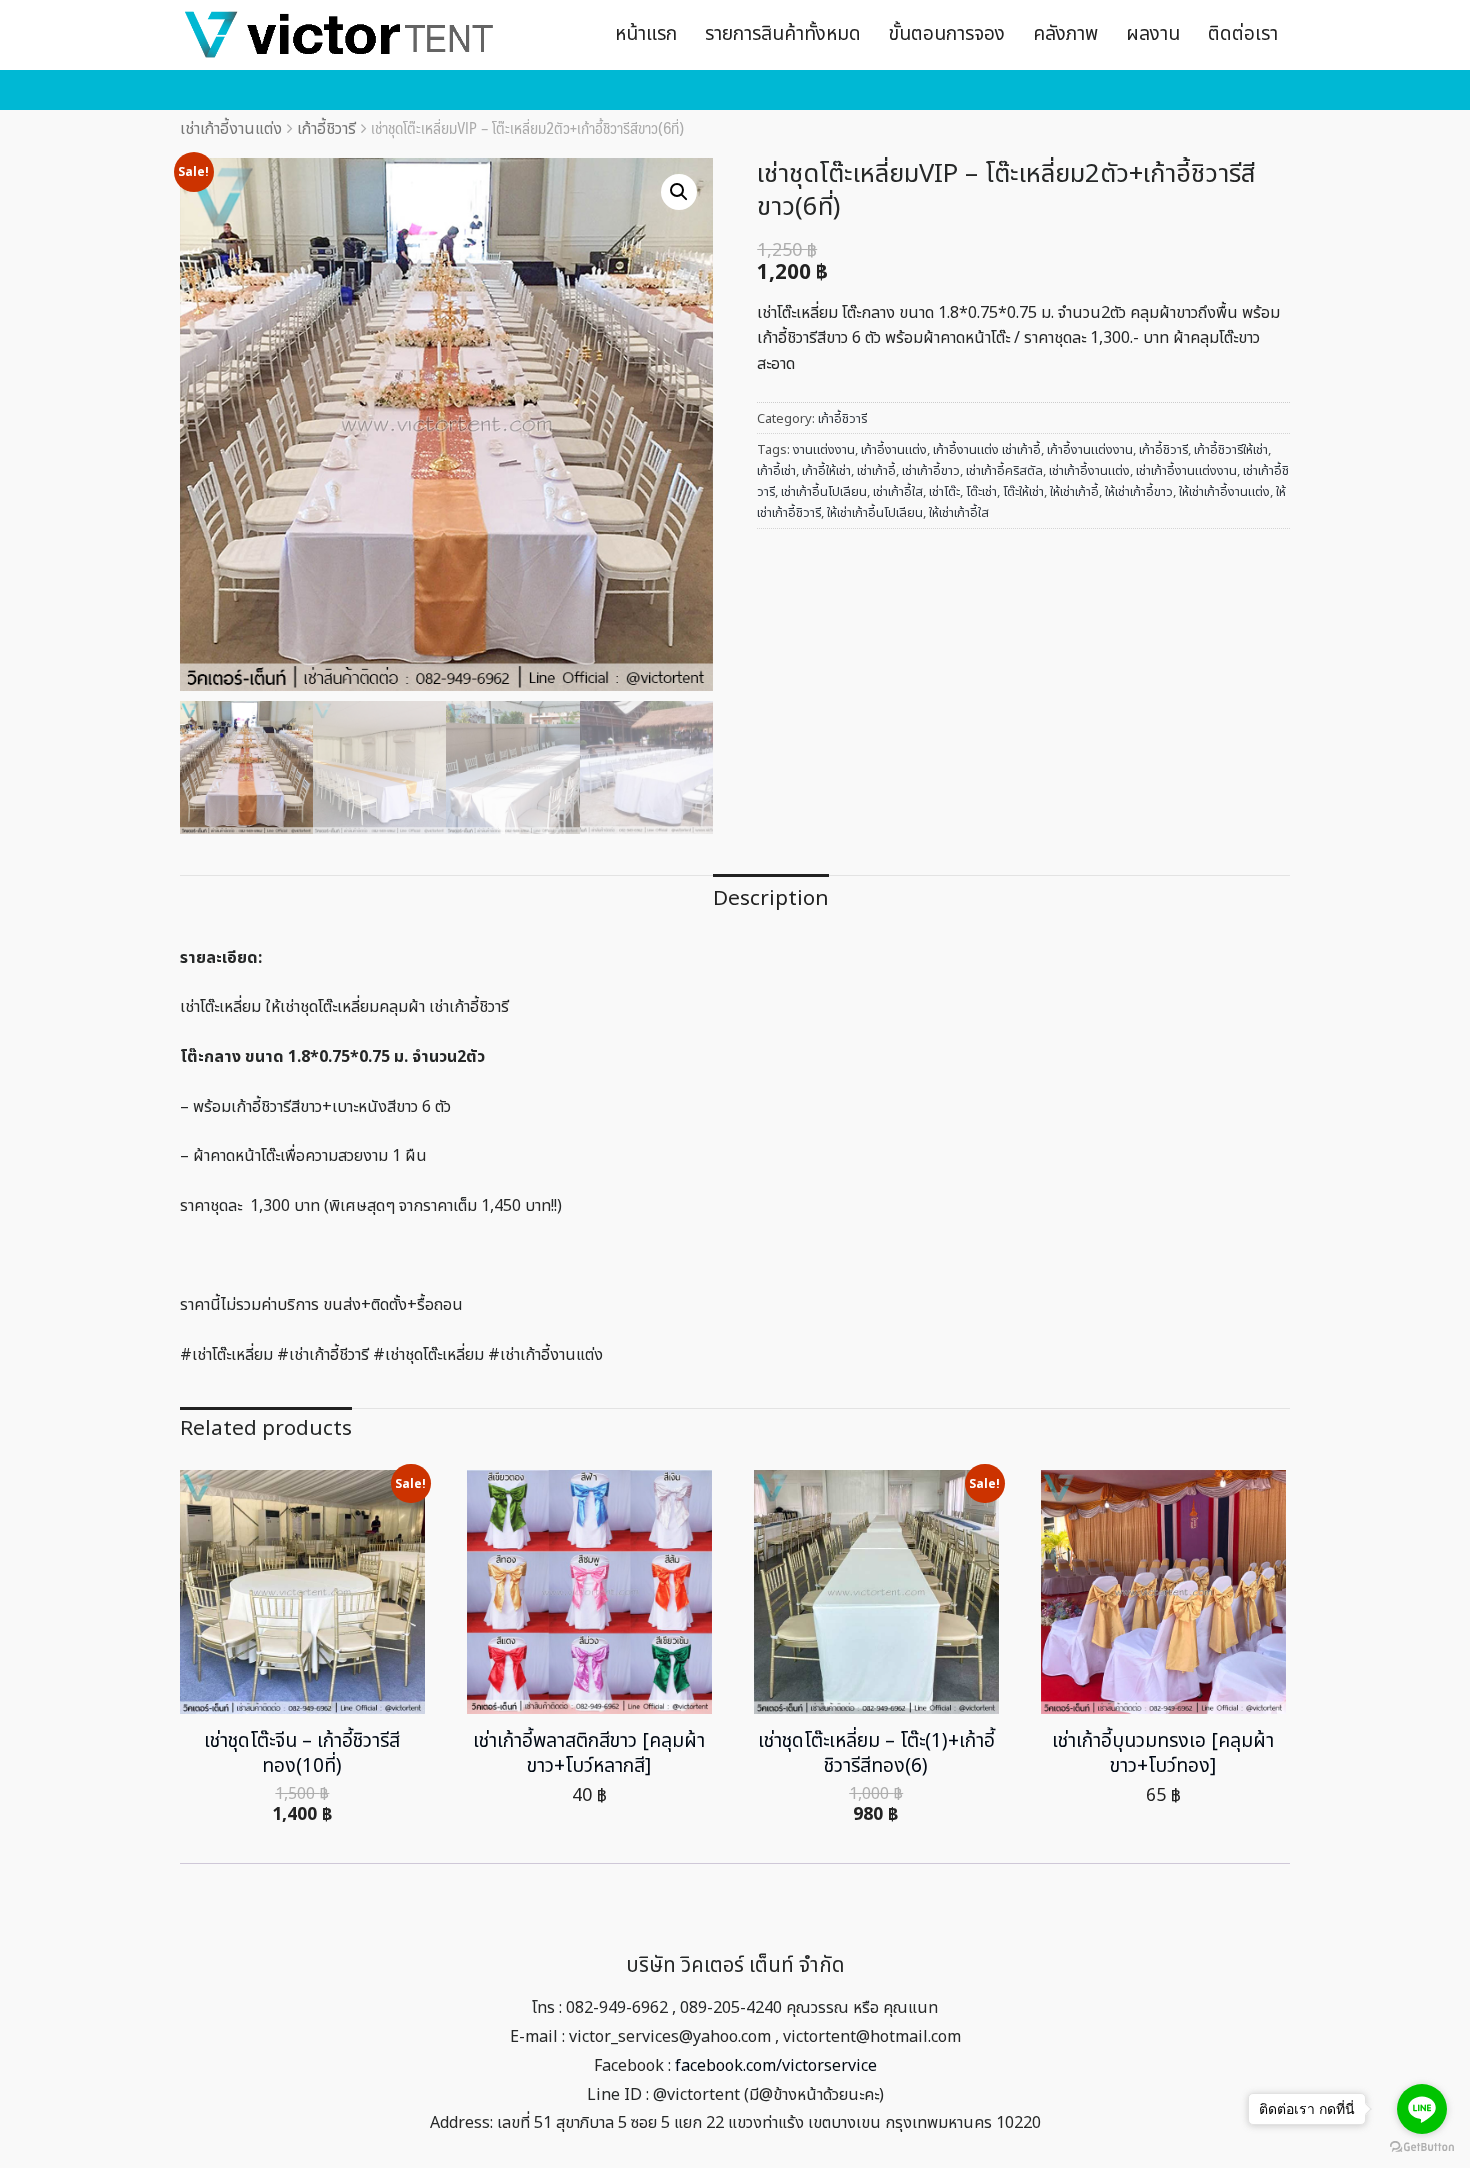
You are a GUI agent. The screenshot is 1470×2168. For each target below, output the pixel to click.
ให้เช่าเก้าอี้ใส (959, 513)
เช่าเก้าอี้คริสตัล (1004, 471)
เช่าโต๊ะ (944, 492)
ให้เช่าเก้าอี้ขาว (1139, 492)
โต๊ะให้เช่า (1023, 492)
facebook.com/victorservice (776, 2066)
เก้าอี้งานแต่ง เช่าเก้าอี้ (987, 450)
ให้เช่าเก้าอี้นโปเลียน (875, 513)
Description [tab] (771, 898)
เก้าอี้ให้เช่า (826, 471)
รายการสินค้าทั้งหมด (783, 34)
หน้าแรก (646, 34)
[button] (679, 192)
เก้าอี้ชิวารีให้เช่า (1231, 450)
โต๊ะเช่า (981, 492)
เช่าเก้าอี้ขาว (931, 471)
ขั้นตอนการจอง (947, 34)
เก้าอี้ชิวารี (326, 129)
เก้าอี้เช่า (776, 471)
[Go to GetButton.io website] (1422, 2147)
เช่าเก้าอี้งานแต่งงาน (1186, 471)
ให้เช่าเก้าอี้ (1074, 492)
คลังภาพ (1065, 34)
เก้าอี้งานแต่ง (894, 450)
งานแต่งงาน (824, 450)
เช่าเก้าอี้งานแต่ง (231, 129)
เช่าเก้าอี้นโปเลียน (824, 492)
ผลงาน (1153, 34)
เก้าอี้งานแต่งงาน (1090, 450)
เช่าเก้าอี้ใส (898, 492)
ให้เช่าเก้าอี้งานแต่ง (1224, 492)
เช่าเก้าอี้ (876, 471)
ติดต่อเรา (1243, 34)
